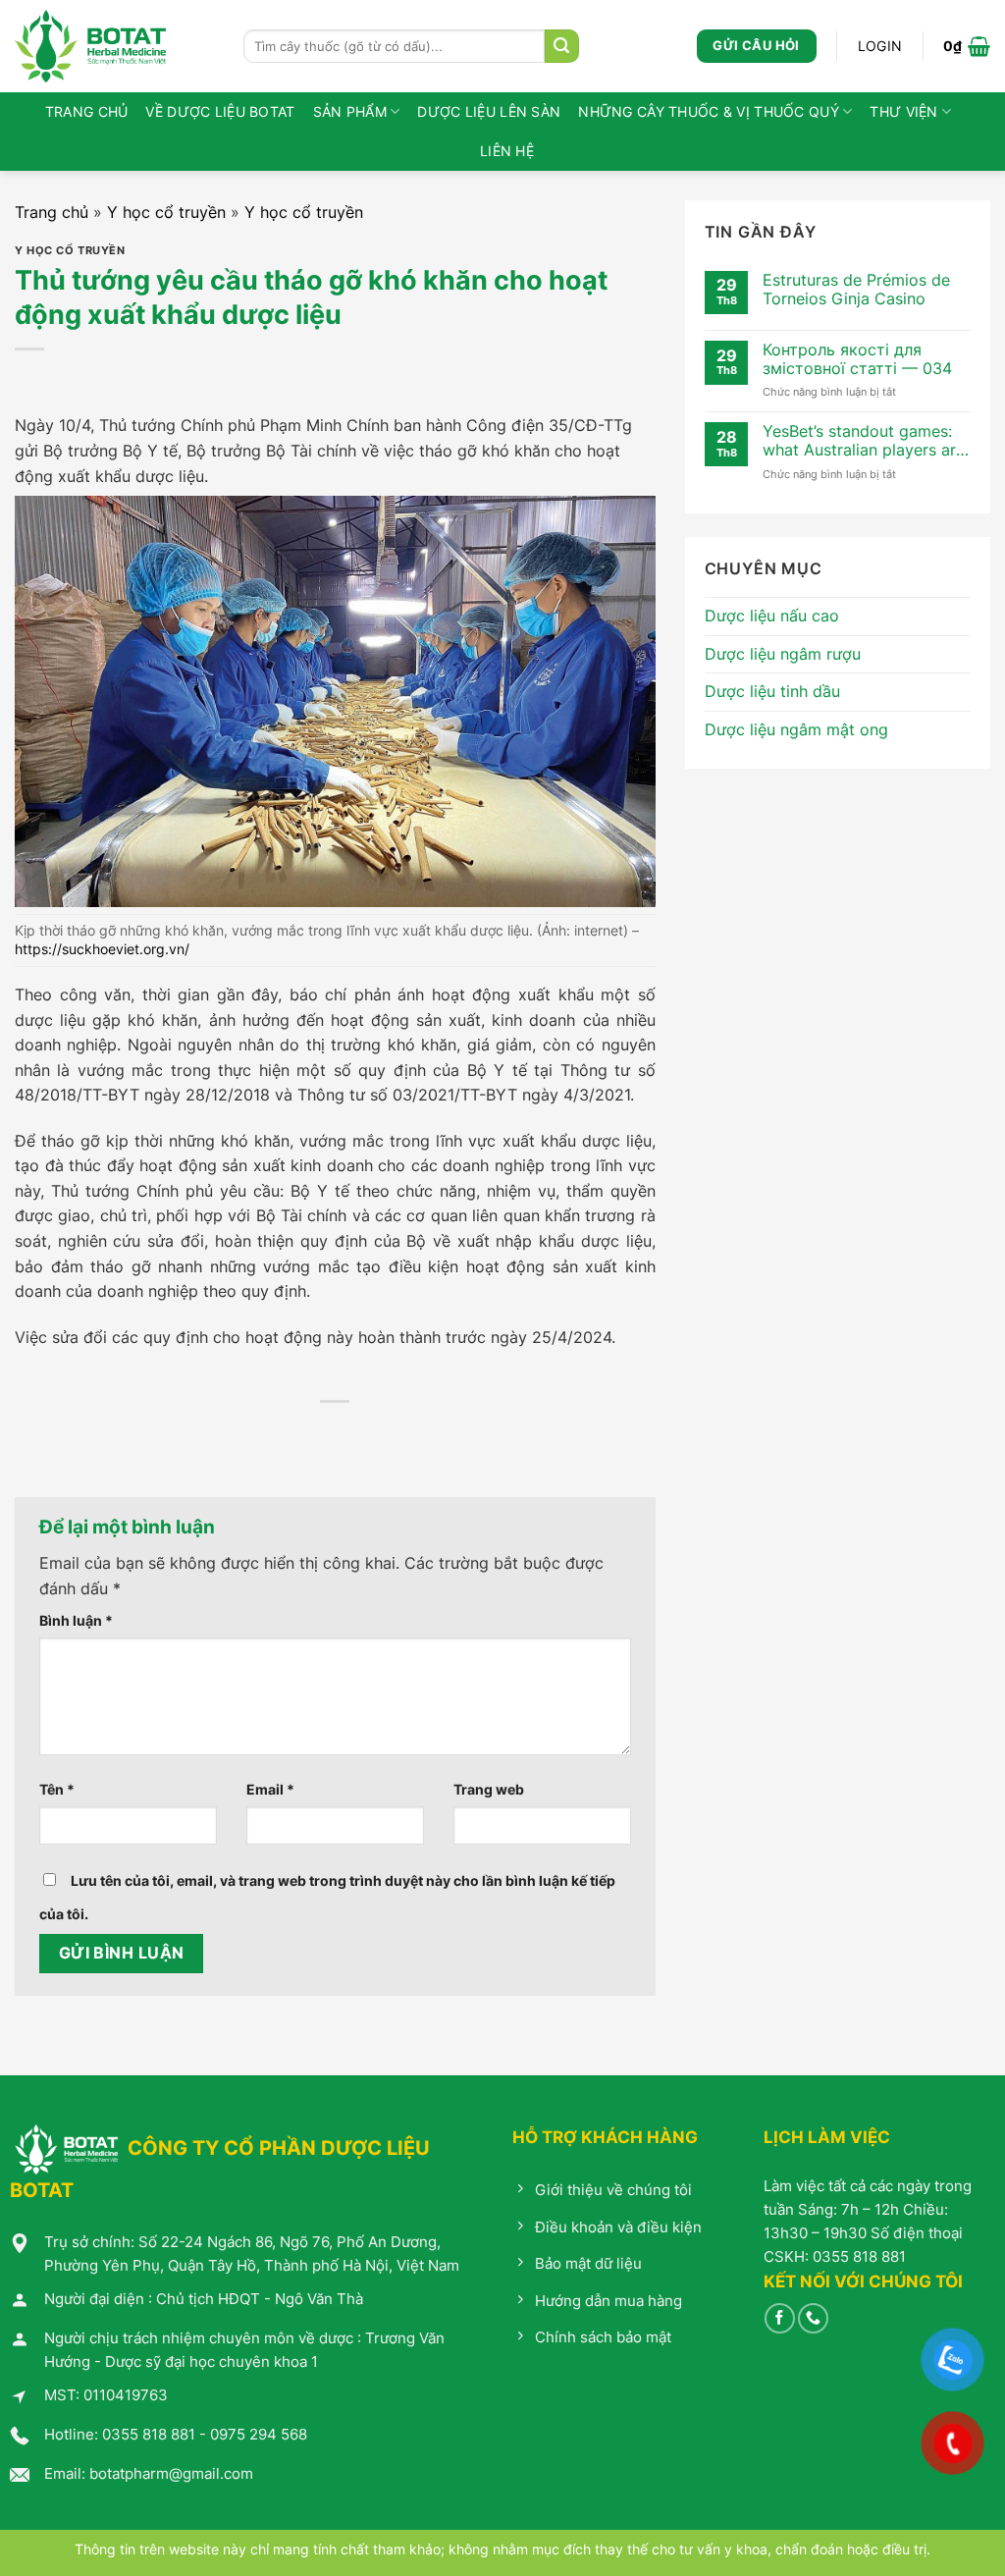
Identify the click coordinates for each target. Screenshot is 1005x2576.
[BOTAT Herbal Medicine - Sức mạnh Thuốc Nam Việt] (114, 46)
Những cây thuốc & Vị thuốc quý (709, 111)
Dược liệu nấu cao (772, 616)
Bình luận (76, 1620)
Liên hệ (507, 151)
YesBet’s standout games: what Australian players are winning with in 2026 (864, 441)
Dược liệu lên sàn (489, 111)
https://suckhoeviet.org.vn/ (102, 949)
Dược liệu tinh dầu (772, 691)
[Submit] (561, 46)
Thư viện (903, 111)
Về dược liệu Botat (220, 111)
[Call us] (813, 2318)
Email (270, 1789)
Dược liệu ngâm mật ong (796, 729)
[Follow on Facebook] (780, 2318)
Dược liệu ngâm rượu (783, 654)
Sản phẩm (350, 111)
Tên (57, 1789)
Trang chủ (87, 111)
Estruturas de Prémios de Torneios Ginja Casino (856, 290)
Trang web (489, 1789)
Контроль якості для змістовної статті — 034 (857, 359)
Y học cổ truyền (166, 212)
